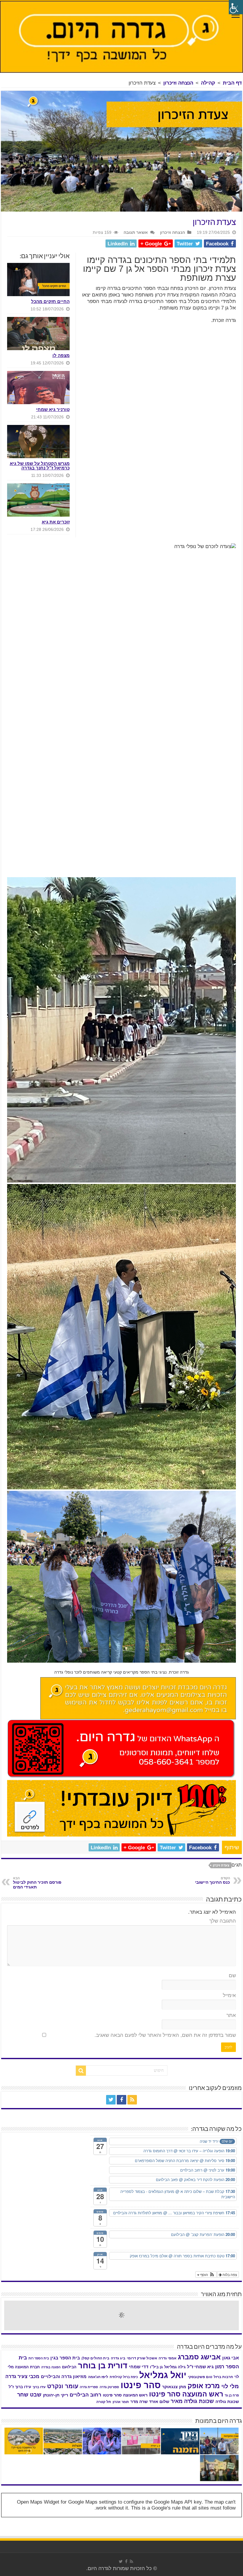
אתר (231, 2015)
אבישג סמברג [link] (199, 2357)
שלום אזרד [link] (159, 2402)
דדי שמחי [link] (139, 2367)
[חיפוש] (81, 2071)
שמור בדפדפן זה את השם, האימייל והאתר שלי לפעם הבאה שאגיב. (165, 2035)
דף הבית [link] (232, 83)
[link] (236, 16)
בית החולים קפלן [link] (95, 2358)
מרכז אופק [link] (204, 2386)
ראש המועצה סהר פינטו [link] (186, 2394)
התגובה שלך (223, 1921)
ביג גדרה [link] (118, 2358)
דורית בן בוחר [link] (103, 2366)
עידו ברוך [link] (39, 2387)
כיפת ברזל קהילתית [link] (124, 2377)
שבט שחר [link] (29, 2395)
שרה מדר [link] (139, 2402)
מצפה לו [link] (61, 355)
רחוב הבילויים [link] (85, 2395)
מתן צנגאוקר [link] (174, 2387)
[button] (206, 2275)
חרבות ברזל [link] (223, 2377)
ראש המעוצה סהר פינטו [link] (125, 2395)
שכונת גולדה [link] (227, 2402)
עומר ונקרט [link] (63, 2386)
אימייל (229, 1995)
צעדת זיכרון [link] (221, 1865)
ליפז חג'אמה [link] (98, 2377)
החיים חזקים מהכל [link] (50, 301)
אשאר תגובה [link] (136, 232)
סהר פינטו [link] (141, 2385)
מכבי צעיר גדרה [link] (22, 2376)
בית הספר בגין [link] (65, 2358)
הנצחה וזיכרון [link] (178, 83)
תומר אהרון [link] (121, 2402)
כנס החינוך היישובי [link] (212, 1880)
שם (232, 1976)
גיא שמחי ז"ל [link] (200, 2367)
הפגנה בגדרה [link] (51, 2367)
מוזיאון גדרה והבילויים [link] (64, 2377)
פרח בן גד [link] (232, 2395)
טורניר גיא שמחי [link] (53, 409)
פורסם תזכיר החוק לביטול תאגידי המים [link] (37, 1883)
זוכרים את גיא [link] (56, 522)
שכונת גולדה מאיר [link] (192, 2401)
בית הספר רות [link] (39, 2358)
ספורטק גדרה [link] (109, 2387)
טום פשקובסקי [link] (200, 2377)
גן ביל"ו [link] (156, 2367)
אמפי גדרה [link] (167, 2358)
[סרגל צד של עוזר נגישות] (236, 7)
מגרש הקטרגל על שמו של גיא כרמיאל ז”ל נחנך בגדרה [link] (40, 466)
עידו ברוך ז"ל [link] (20, 2387)
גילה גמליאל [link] (175, 2367)
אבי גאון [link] (231, 2358)
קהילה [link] (208, 83)
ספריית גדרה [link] (89, 2387)
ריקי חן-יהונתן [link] (56, 2395)
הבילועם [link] (69, 2367)
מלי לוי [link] (230, 2386)
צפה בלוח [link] (229, 2274)
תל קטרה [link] (104, 2402)
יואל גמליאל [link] (163, 2375)
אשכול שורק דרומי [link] (142, 2358)
